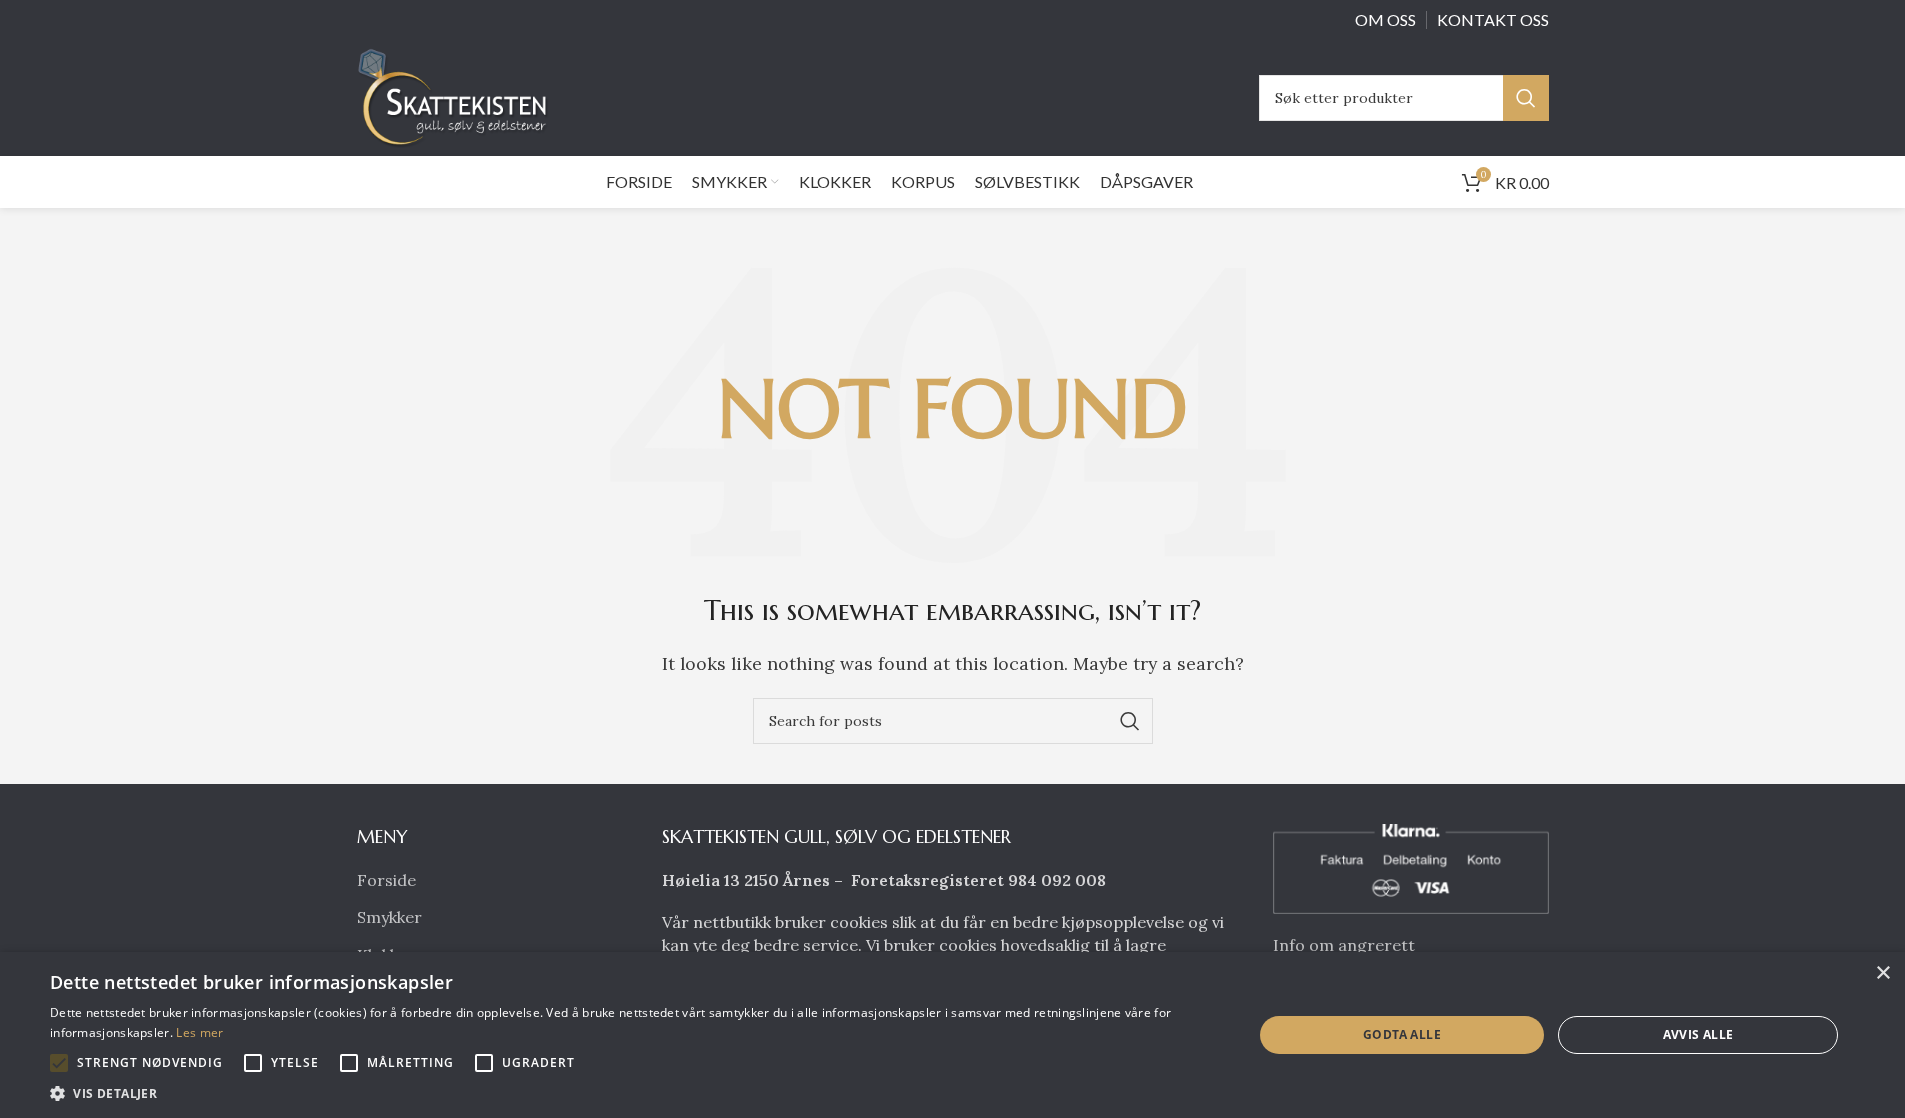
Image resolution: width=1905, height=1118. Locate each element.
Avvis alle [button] (1698, 1034)
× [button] (1882, 973)
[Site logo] (458, 96)
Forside (386, 880)
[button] (59, 1063)
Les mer (199, 1032)
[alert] (952, 1035)
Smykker (389, 917)
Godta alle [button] (1402, 1034)
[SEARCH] (1526, 98)
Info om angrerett (1344, 945)
